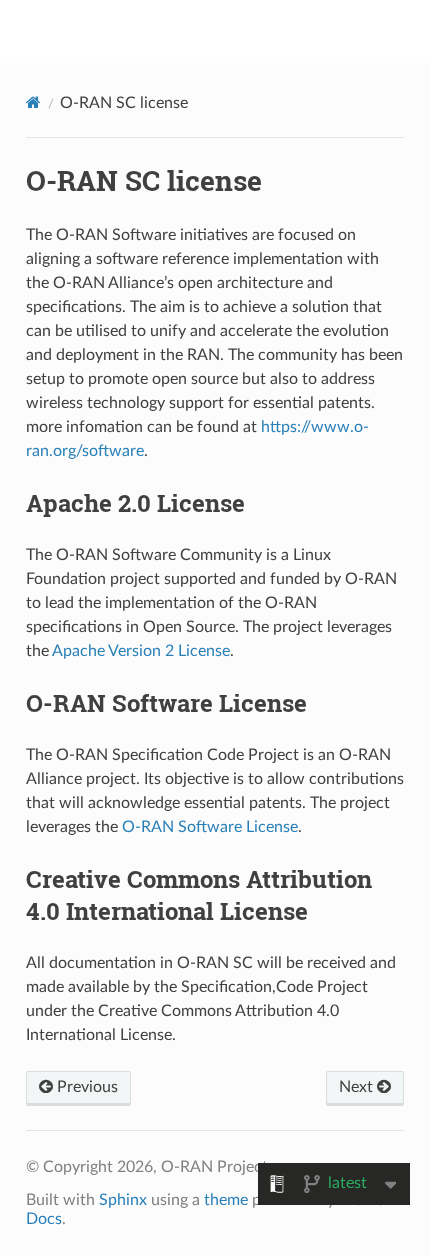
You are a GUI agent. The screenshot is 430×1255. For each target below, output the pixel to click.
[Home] (33, 102)
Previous (85, 1087)
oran (228, 31)
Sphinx (123, 1200)
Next (358, 1087)
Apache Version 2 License (141, 651)
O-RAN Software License (210, 827)
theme (226, 1200)
